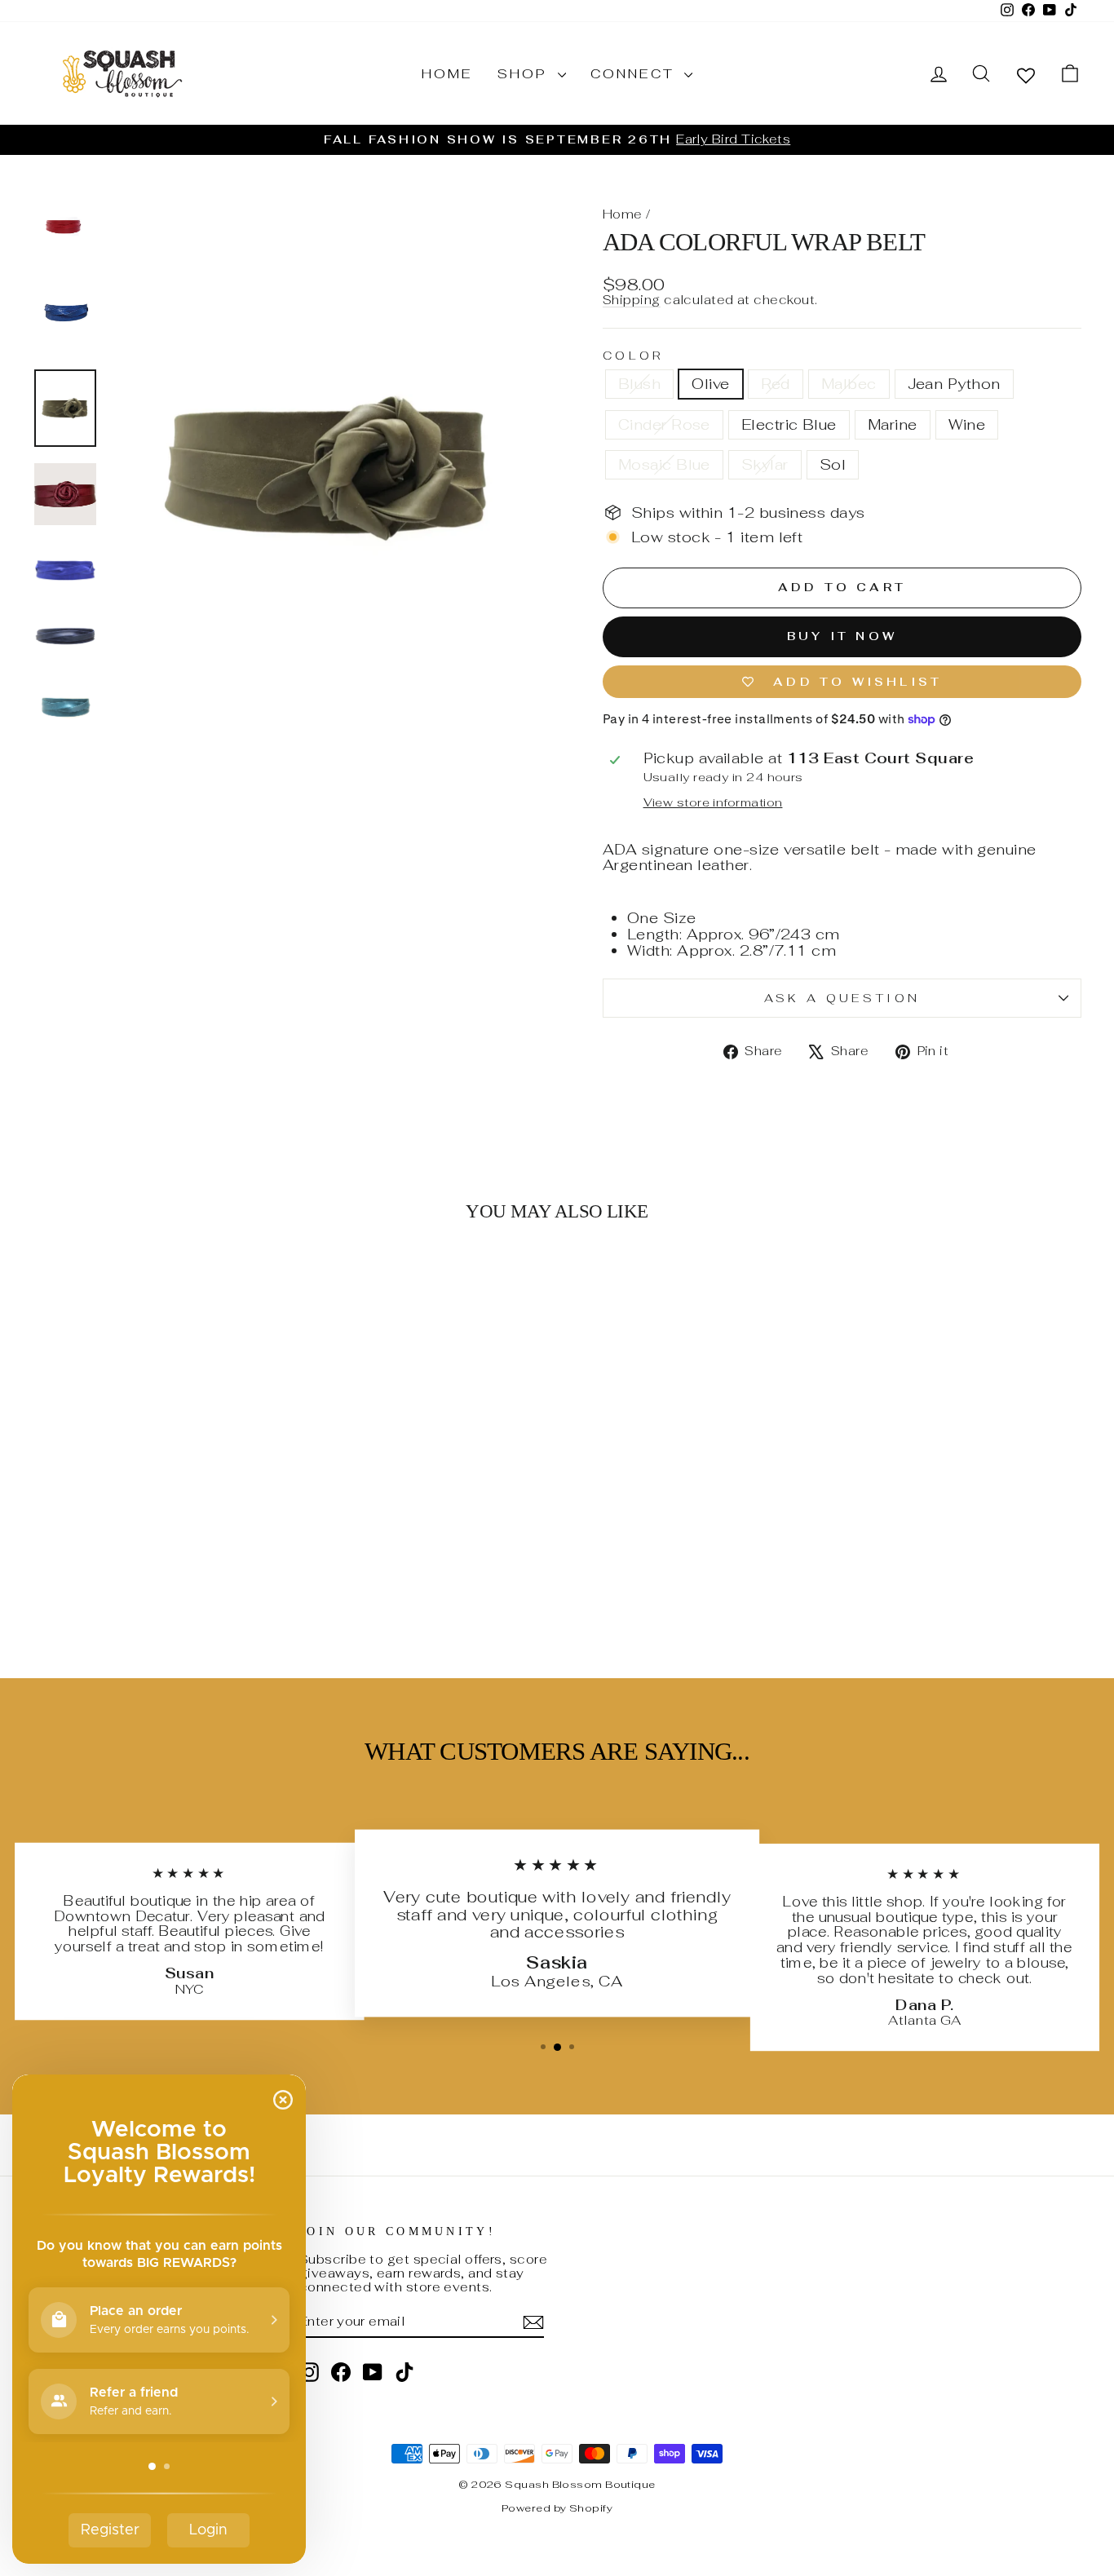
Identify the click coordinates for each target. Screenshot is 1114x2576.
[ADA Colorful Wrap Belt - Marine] (201, 1563)
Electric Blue (789, 424)
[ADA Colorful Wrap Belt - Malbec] (113, 1563)
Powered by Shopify (557, 2508)
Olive (710, 384)
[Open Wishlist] (1026, 75)
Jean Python (954, 384)
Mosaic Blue (664, 464)
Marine (893, 424)
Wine (967, 424)
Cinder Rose (664, 424)
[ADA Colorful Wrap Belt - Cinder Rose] (157, 1563)
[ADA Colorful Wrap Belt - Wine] (223, 1563)
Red (776, 384)
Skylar (765, 464)
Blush (639, 384)
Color (633, 356)
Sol (833, 464)
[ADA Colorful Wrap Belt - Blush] (47, 1563)
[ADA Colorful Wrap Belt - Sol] (157, 1582)
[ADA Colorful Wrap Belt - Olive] (69, 1563)
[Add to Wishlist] (261, 1282)
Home (447, 74)
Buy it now (842, 636)
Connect (636, 74)
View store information (713, 802)
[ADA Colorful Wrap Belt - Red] (91, 1563)
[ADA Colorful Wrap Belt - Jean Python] (135, 1563)
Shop (526, 74)
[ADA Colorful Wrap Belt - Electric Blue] (179, 1563)
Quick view (157, 1492)
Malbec (849, 384)
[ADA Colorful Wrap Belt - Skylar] (267, 1563)
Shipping (632, 300)
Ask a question (842, 998)
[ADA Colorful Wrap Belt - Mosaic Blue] (245, 1563)
